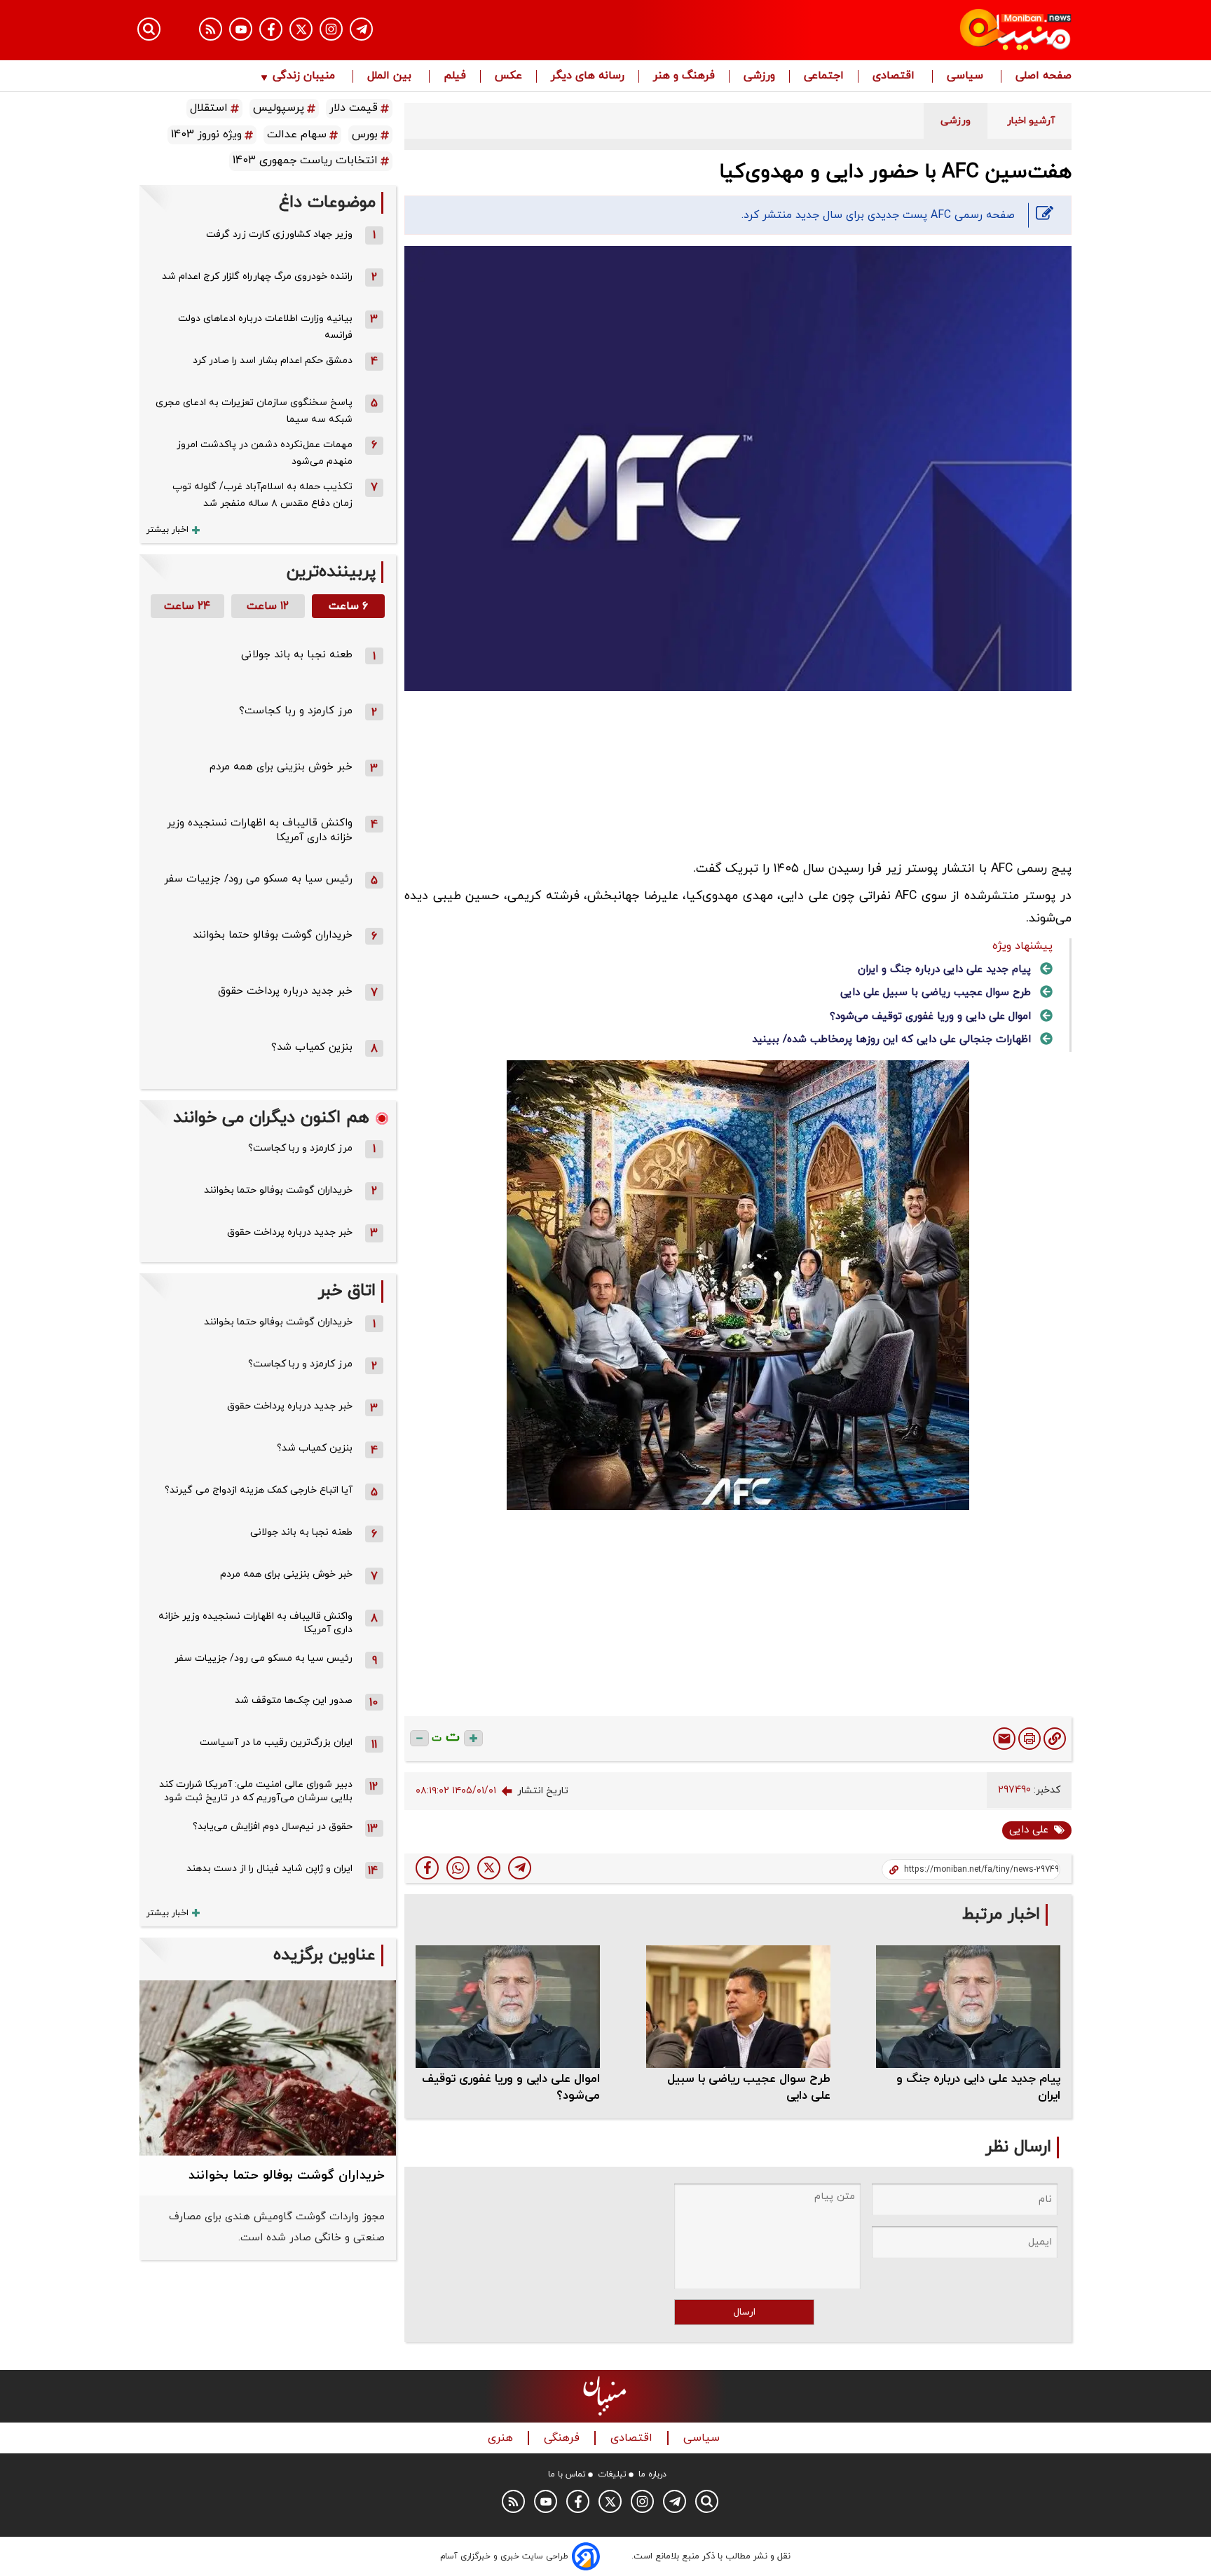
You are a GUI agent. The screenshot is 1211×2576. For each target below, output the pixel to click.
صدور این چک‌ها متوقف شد (294, 1700)
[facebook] (427, 1868)
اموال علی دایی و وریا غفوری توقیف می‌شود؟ (930, 1016)
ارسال (745, 2312)
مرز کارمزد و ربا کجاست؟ (296, 711)
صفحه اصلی (1044, 76)
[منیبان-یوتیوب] (241, 29)
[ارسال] (1004, 1739)
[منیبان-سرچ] (707, 2501)
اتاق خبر (347, 1291)
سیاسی (967, 76)
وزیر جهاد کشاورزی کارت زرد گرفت (279, 234)
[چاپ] (1029, 1739)
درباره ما (652, 2474)
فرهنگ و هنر (684, 76)
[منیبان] (932, 30)
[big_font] (473, 1738)
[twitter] (489, 1868)
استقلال (209, 108)
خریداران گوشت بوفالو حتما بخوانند (273, 935)
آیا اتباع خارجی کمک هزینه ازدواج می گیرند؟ (259, 1490)
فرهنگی (563, 2438)
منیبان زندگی (304, 76)
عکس (508, 76)
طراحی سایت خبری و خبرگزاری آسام (504, 2556)
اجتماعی (824, 76)
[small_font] (419, 1738)
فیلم (455, 76)
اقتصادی (895, 76)
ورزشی (759, 76)
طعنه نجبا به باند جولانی (297, 655)
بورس (365, 135)
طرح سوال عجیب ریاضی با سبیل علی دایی (936, 993)
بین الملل (391, 76)
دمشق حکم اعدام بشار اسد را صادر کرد (273, 361)
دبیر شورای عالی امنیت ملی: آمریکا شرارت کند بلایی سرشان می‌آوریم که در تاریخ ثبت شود (256, 1791)
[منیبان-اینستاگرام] (331, 29)
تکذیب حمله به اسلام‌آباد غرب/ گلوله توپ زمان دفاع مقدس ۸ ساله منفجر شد (262, 495)
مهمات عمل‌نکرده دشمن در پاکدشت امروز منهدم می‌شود (265, 453)
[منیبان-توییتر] (301, 29)
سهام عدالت (297, 135)
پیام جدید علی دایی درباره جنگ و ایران (944, 970)
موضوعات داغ (327, 203)
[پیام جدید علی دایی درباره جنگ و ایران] (968, 2007)
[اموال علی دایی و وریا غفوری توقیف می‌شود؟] (508, 2007)
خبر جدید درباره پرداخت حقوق (285, 991)
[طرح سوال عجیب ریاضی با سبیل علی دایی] (738, 2007)
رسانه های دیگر (588, 76)
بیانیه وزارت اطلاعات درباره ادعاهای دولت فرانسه (265, 327)
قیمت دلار (354, 108)
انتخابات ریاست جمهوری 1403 (305, 160)
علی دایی (1029, 1830)
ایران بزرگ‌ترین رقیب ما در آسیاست (276, 1742)
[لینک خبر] (1055, 1739)
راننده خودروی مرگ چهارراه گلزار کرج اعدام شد (257, 276)
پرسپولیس (279, 108)
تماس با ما (567, 2474)
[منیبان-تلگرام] (361, 29)
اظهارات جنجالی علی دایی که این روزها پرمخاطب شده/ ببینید (891, 1040)
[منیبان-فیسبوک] (271, 29)
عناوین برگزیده (324, 1955)
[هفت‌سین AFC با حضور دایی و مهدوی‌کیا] (520, 1868)
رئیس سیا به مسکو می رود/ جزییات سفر (258, 879)
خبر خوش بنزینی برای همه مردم (281, 767)
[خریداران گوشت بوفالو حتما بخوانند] (268, 2068)
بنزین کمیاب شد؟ (312, 1047)
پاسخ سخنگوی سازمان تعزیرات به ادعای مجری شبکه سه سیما (254, 411)
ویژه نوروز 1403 (206, 135)
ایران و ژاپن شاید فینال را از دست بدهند (269, 1869)
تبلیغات (612, 2474)
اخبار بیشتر (167, 530)
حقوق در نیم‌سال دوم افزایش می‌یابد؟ (273, 1827)
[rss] (211, 29)
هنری (502, 2438)
